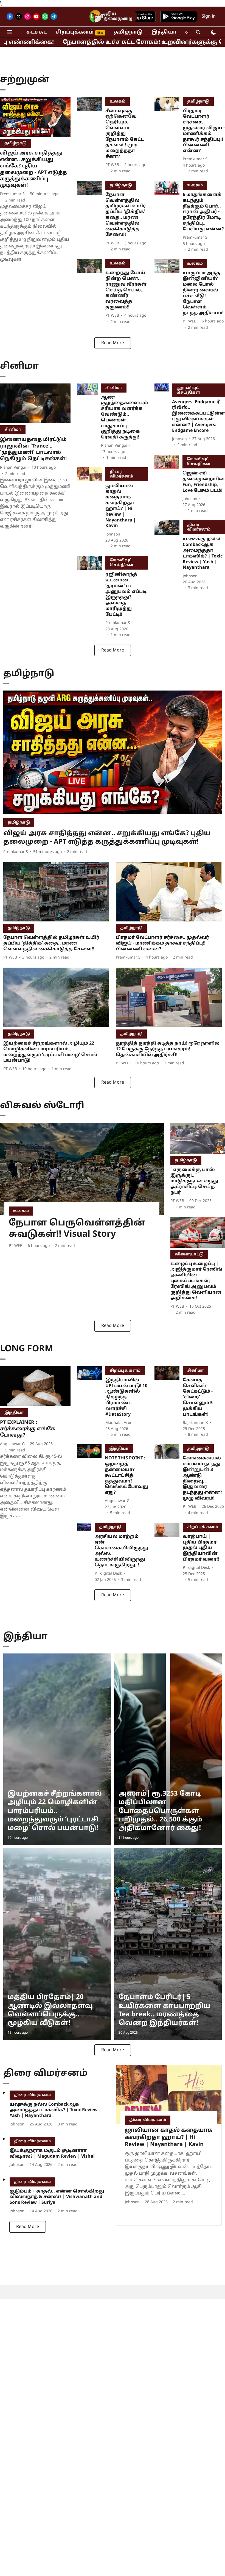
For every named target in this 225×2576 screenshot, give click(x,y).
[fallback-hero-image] (35, 117)
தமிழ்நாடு (128, 32)
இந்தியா (164, 32)
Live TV (99, 17)
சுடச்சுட (37, 32)
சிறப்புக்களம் (75, 32)
